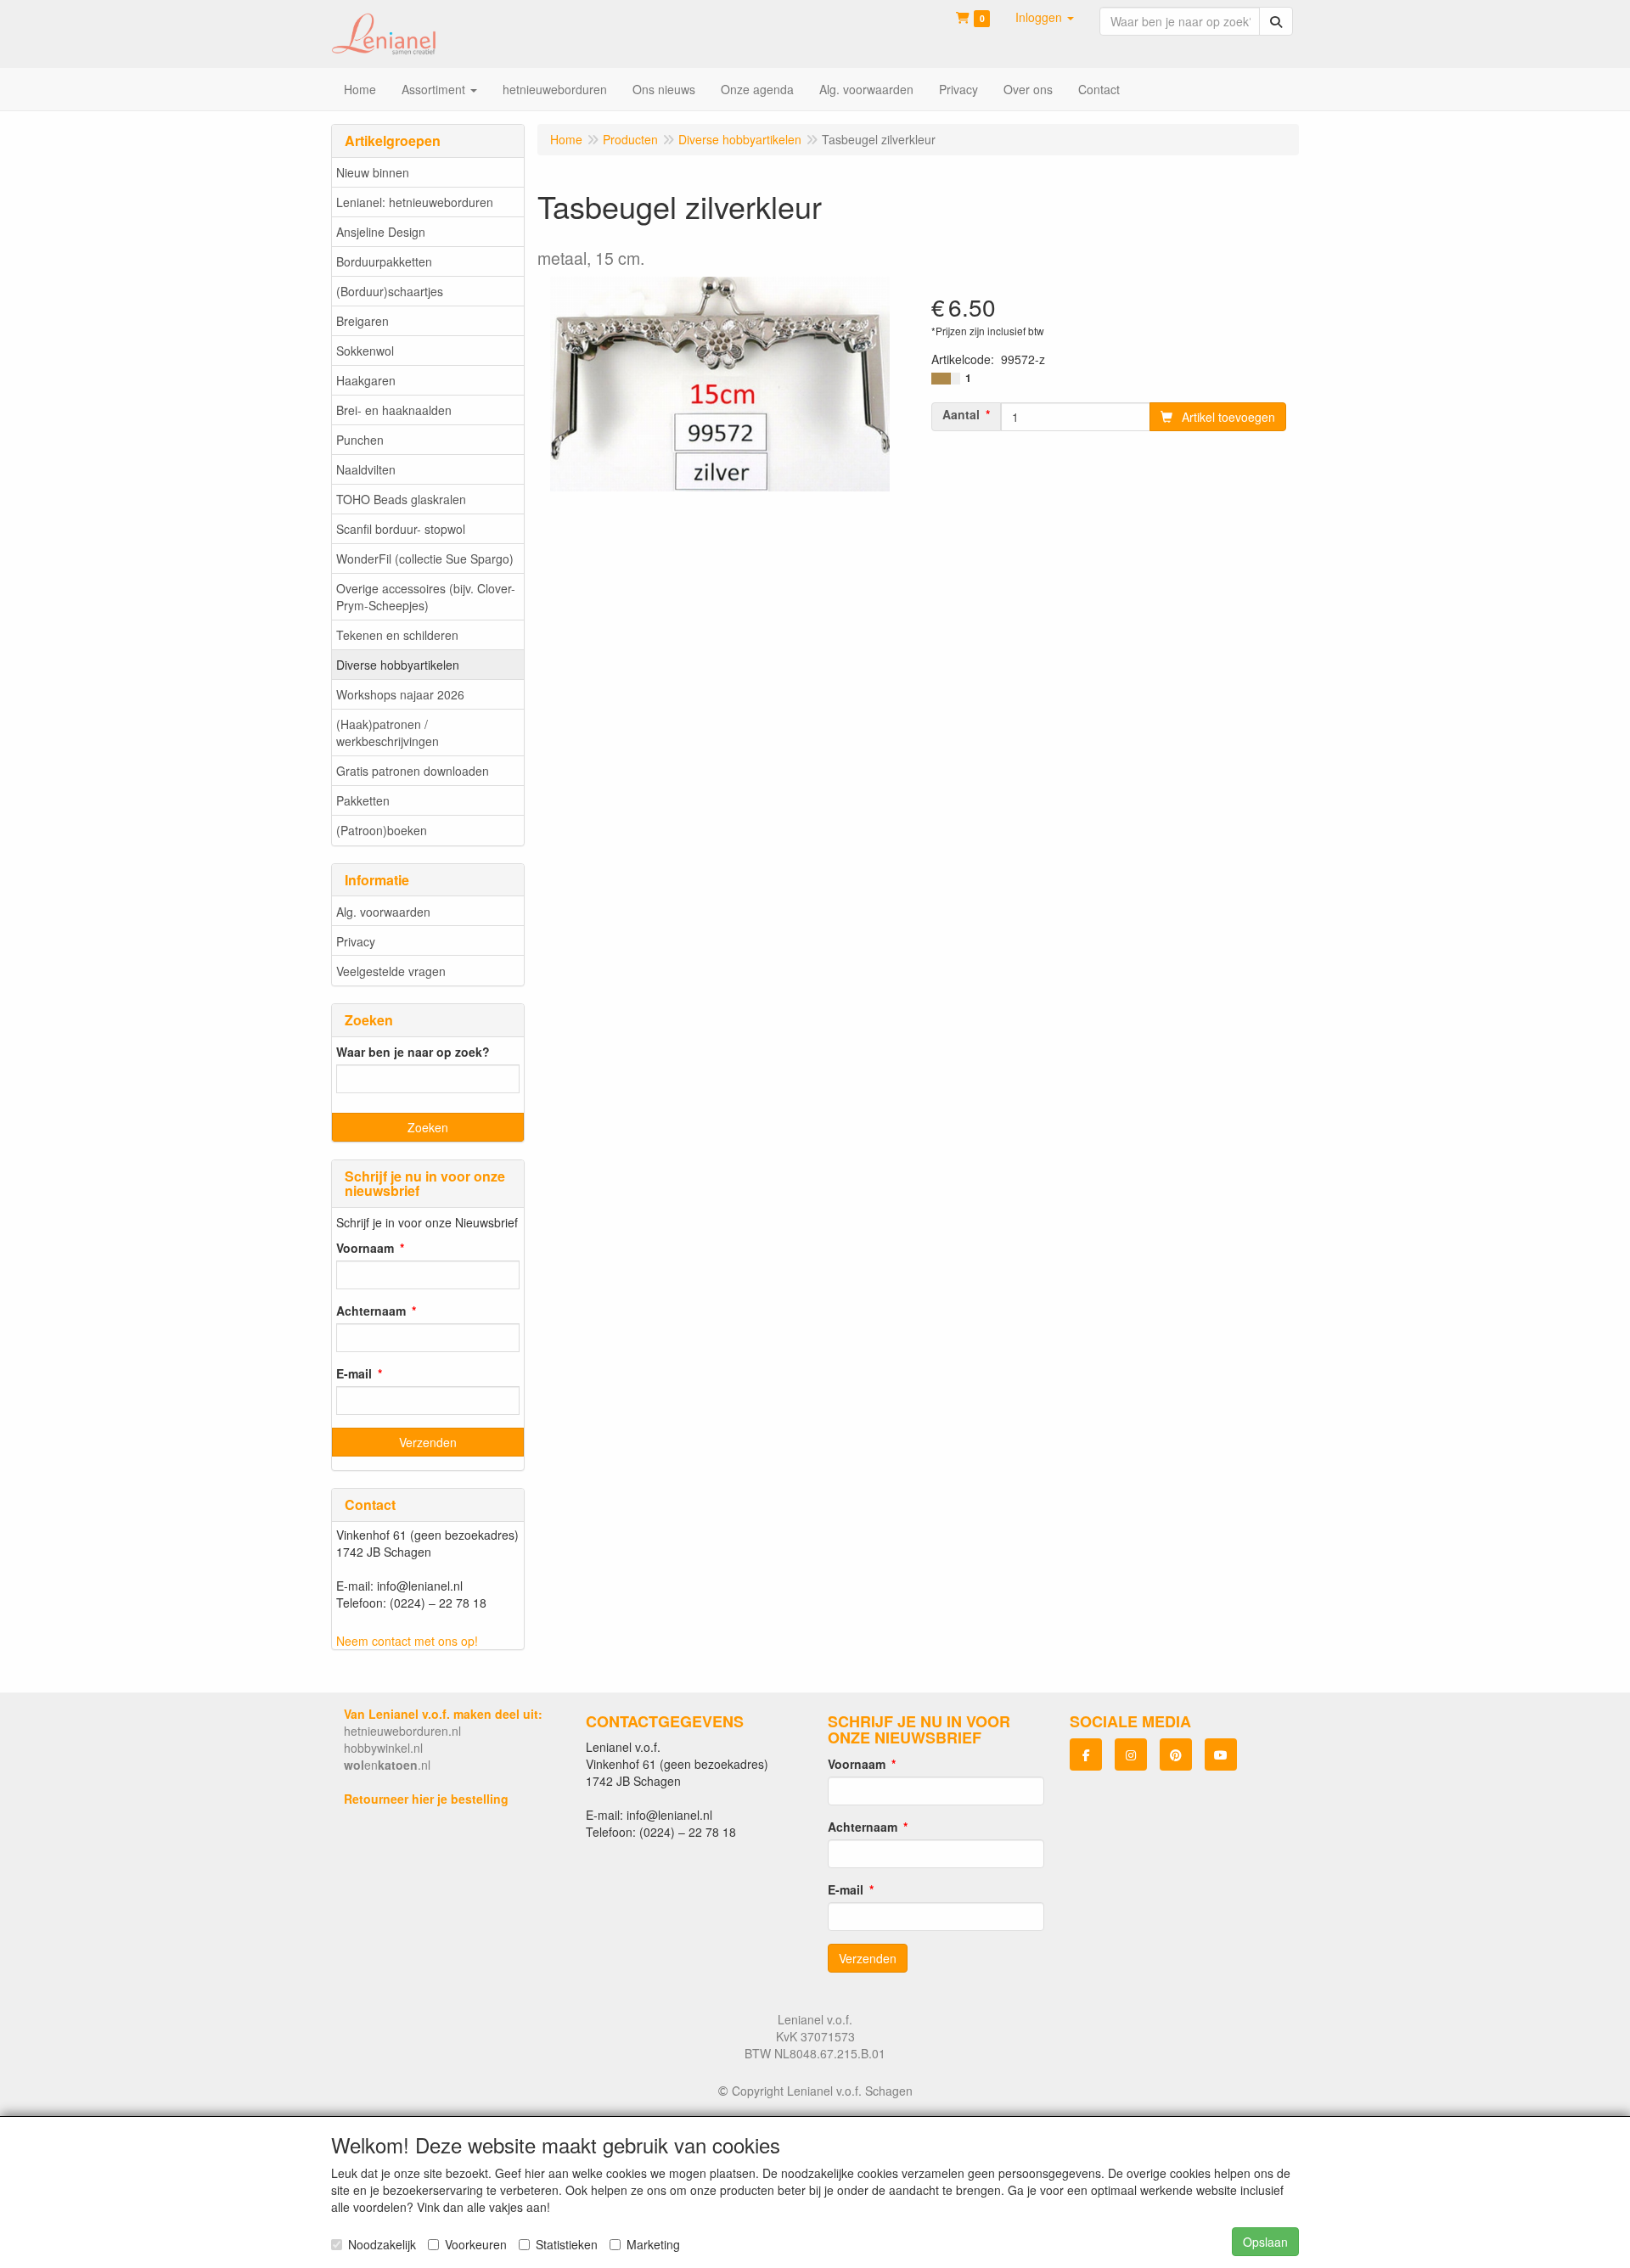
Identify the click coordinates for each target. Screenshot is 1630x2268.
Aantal (961, 414)
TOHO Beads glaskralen (401, 499)
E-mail (354, 1373)
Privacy (356, 941)
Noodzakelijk (382, 2244)
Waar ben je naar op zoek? (413, 1052)
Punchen (360, 440)
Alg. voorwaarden (383, 912)
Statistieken (567, 2244)
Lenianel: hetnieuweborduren (415, 202)
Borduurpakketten (384, 261)
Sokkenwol (365, 351)
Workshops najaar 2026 (400, 694)
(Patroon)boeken (382, 830)
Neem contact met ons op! (407, 1641)
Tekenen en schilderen (397, 635)
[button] (1045, 17)
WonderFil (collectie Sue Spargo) (425, 559)
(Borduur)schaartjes (390, 291)
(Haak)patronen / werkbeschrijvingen (388, 733)
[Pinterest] (1176, 1754)
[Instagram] (1131, 1754)
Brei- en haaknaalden (394, 410)
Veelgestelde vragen (391, 971)
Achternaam (371, 1311)
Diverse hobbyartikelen (398, 665)
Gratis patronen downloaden (413, 771)
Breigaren (363, 321)
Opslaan (1265, 2242)
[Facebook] (1086, 1754)
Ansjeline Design (381, 232)
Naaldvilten (366, 469)
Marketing (653, 2244)
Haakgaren (366, 380)
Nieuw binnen (373, 172)
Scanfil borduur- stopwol (401, 529)
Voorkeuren (476, 2244)
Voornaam (365, 1248)
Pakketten (363, 800)
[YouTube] (1221, 1754)
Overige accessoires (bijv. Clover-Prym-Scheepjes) (426, 597)
